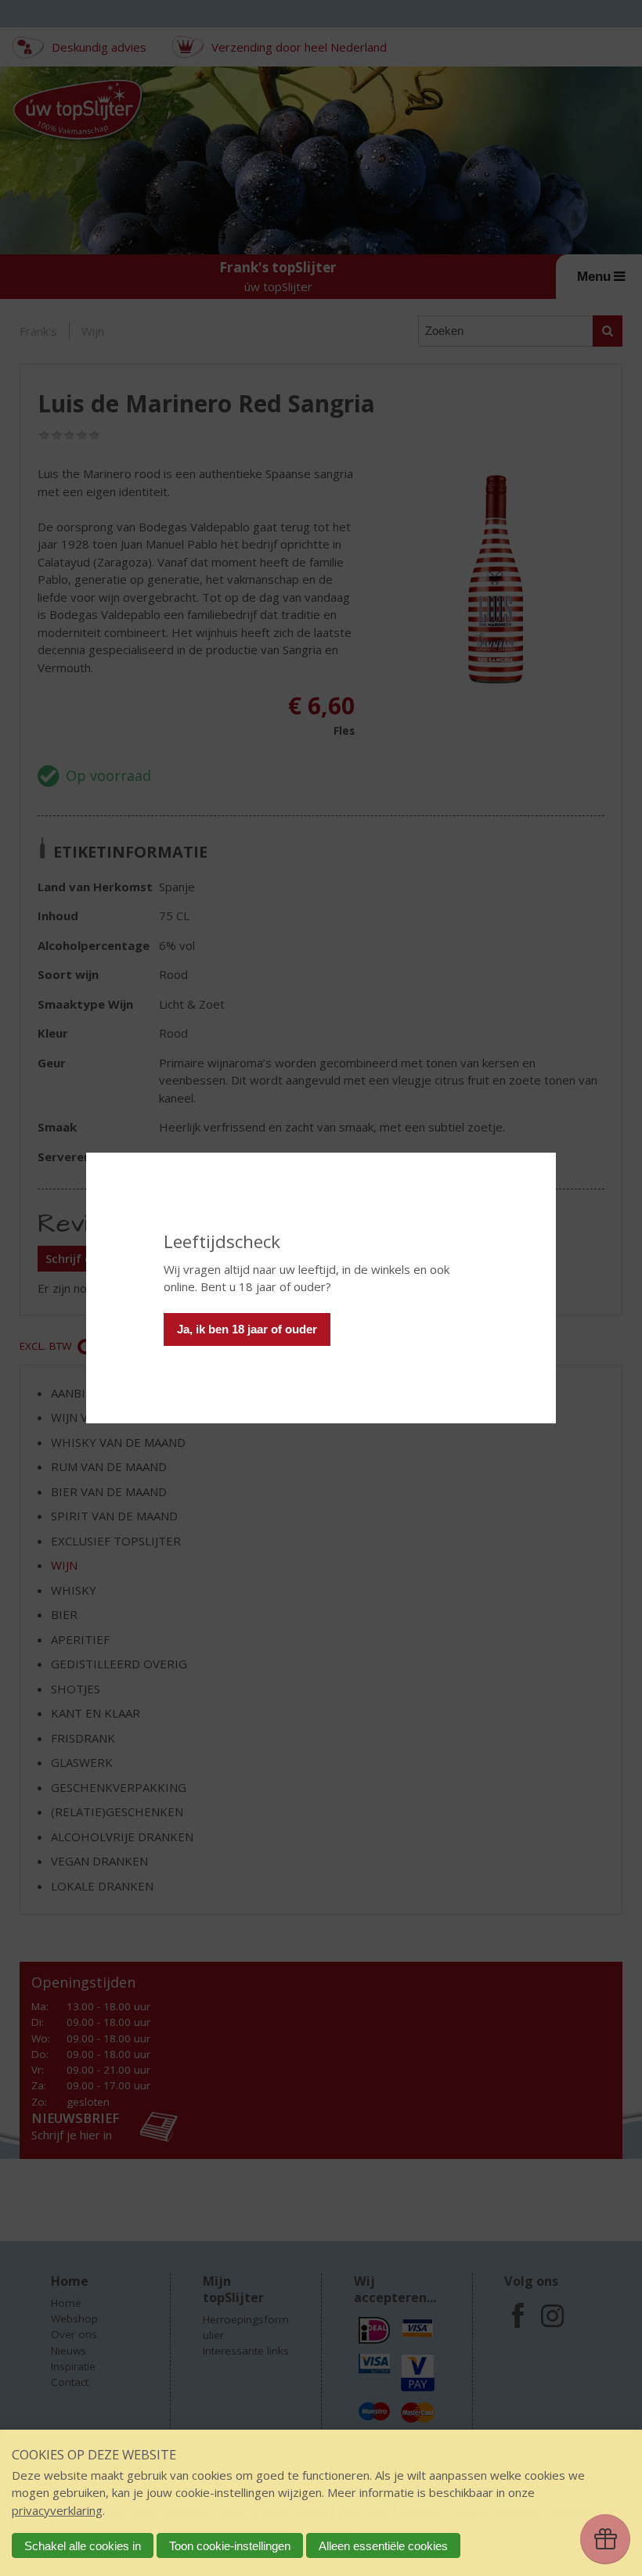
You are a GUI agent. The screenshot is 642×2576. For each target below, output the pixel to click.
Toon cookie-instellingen (230, 2546)
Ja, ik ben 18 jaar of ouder (247, 1329)
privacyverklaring (57, 2510)
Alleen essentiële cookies (383, 2546)
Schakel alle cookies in (83, 2546)
